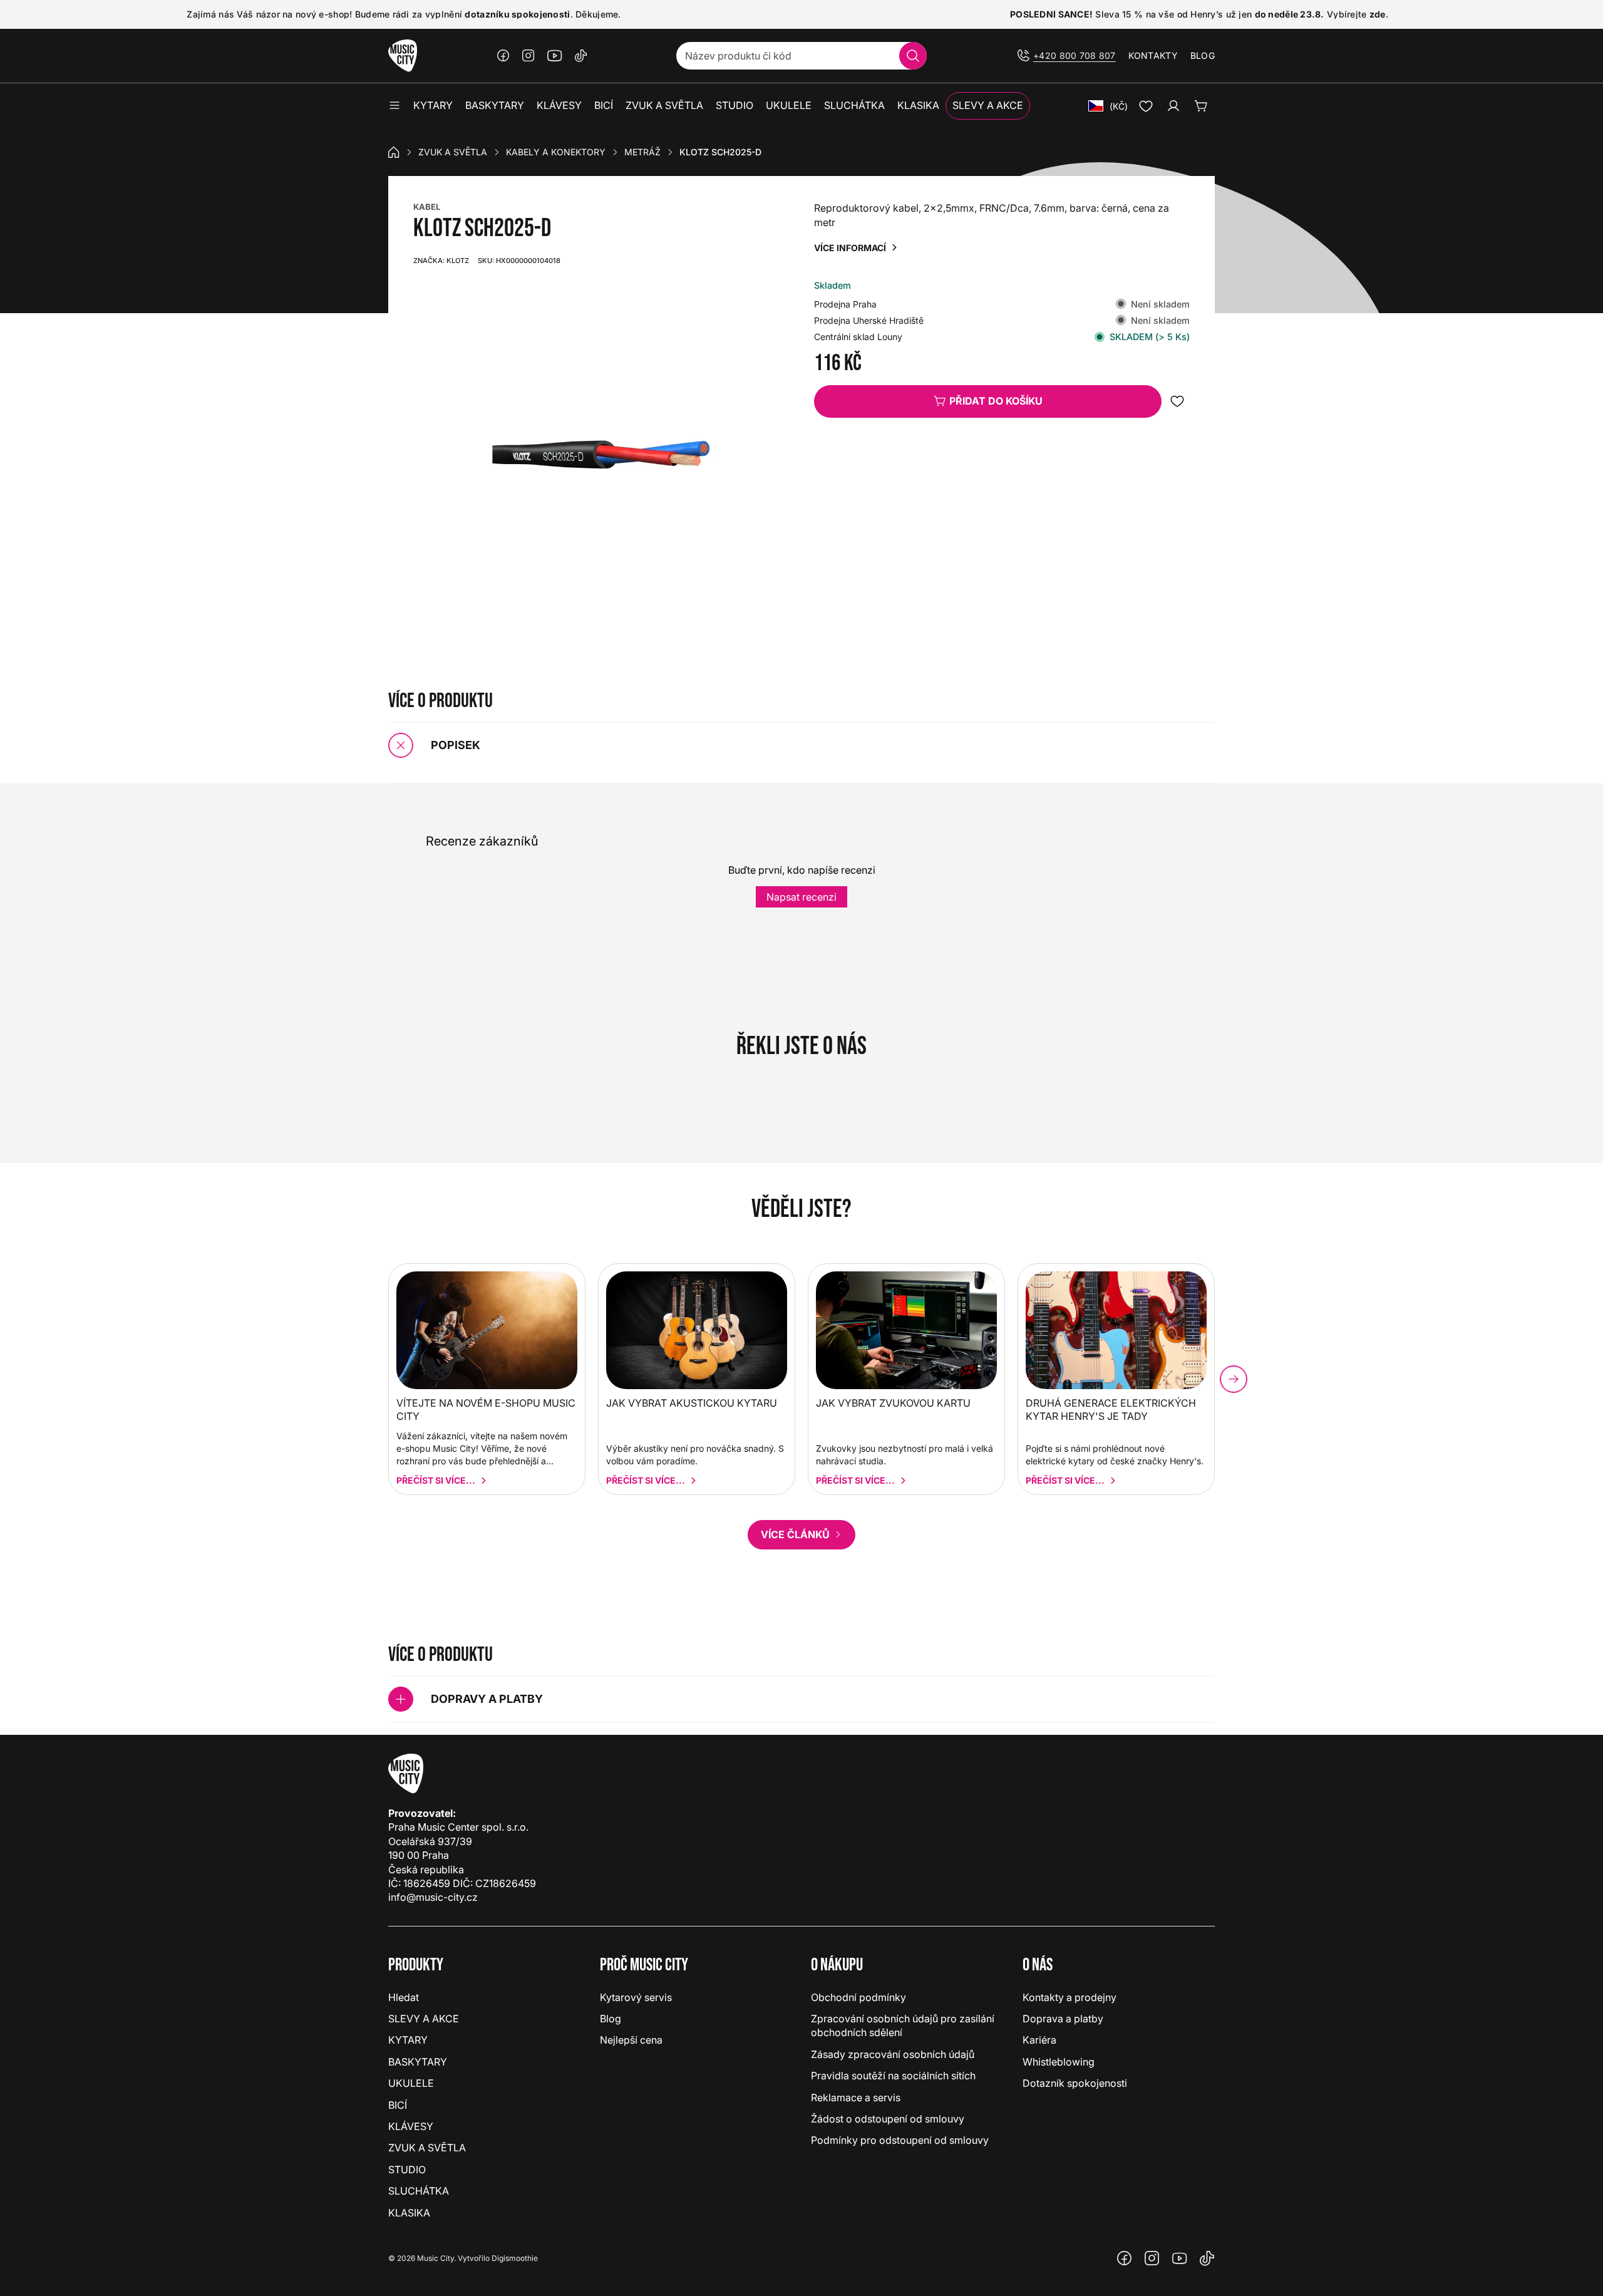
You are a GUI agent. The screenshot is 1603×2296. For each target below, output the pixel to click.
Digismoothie (515, 2258)
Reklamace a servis (856, 2097)
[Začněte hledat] (913, 56)
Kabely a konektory (556, 152)
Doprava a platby (1063, 2019)
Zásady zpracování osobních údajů (893, 2054)
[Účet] (1173, 106)
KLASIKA (409, 2213)
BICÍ (398, 2105)
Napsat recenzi (801, 897)
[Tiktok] (581, 56)
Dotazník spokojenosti (1075, 2083)
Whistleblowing (1059, 2062)
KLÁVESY (411, 2126)
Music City (436, 2258)
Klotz (441, 261)
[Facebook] (503, 56)
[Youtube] (555, 56)
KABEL (427, 207)
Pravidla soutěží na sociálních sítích (893, 2076)
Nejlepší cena (631, 2040)
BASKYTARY (418, 2062)
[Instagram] (528, 56)
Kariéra (1039, 2040)
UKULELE (411, 2083)
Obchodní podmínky (858, 1997)
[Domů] (394, 152)
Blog (1203, 55)
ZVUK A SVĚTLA (453, 152)
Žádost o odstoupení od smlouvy (888, 2119)
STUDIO (407, 2169)
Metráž (642, 152)
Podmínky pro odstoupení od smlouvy (900, 2140)
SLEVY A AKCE (424, 2019)
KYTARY (408, 2040)
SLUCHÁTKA (419, 2191)
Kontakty (1153, 55)
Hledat (404, 1997)
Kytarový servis (636, 1997)
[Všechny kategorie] (394, 106)
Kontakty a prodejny (1070, 1997)
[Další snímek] (1234, 1379)
